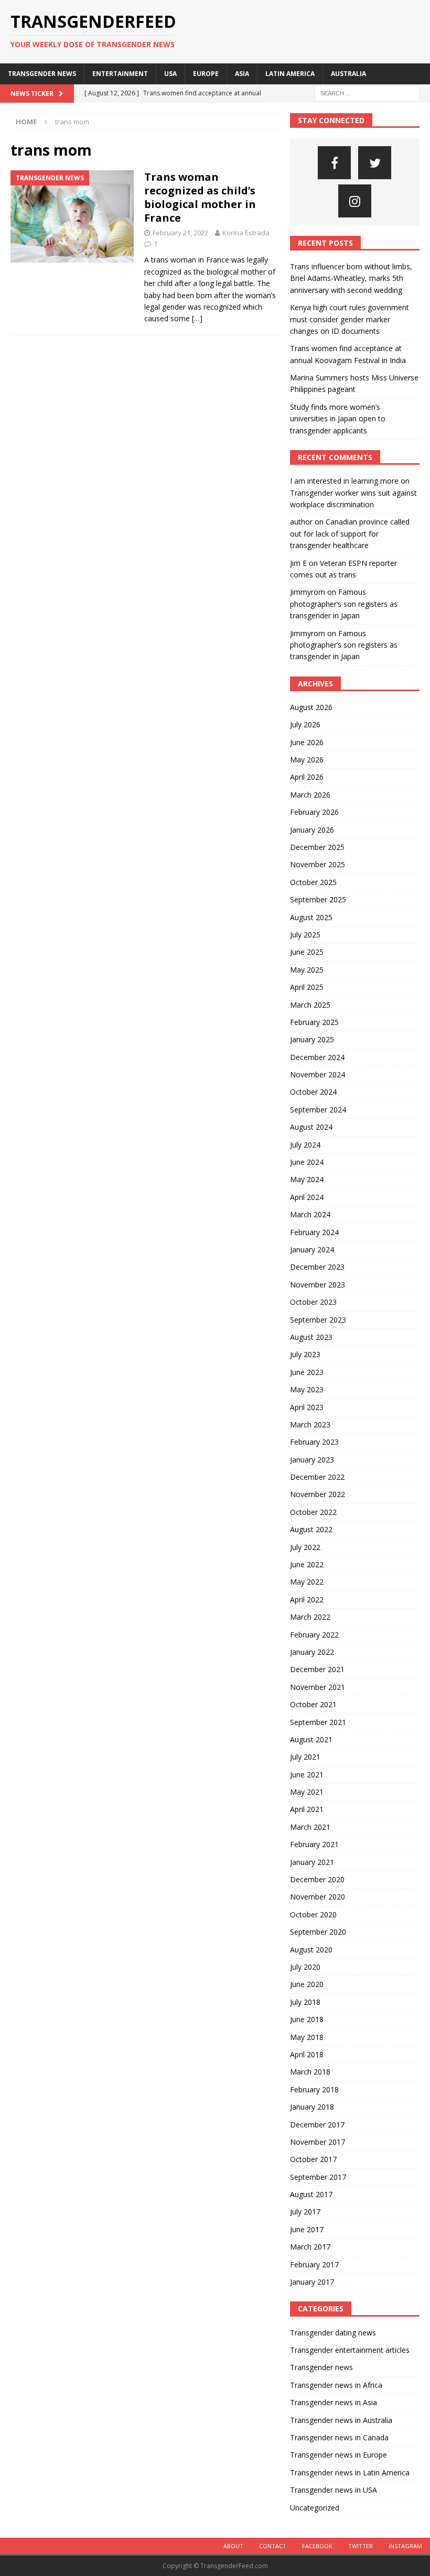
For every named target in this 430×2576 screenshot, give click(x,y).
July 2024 (305, 1145)
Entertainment (120, 74)
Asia (242, 74)
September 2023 (318, 1320)
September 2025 (318, 899)
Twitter (361, 2546)
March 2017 (310, 2247)
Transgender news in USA (334, 2490)
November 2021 (318, 1687)
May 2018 (307, 2037)
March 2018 (310, 2072)
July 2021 (305, 1757)
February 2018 (314, 2089)
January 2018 (312, 2107)
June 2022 (307, 1564)
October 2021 (313, 1704)
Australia (348, 74)
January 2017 (312, 2282)
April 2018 (307, 2054)
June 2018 (307, 2019)
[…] (197, 318)
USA (170, 74)
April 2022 (307, 1600)
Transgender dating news (333, 2333)
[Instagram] (355, 201)
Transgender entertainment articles (350, 2350)
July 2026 (305, 724)
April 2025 (307, 987)
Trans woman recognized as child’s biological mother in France (200, 197)
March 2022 (310, 1617)
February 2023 (314, 1442)
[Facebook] (334, 163)
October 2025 (313, 882)
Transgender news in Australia (341, 2420)
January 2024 (312, 1249)
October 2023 (313, 1302)
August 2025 (311, 917)
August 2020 (311, 1950)
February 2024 (314, 1232)
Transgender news (42, 74)
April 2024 (307, 1197)
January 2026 (312, 830)
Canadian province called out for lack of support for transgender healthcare (350, 533)
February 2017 (314, 2264)
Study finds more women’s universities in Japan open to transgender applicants (338, 419)
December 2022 (317, 1477)
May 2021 (307, 1792)
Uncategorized (315, 2508)
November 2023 (318, 1285)
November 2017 (318, 2142)
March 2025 (310, 1005)
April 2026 (307, 777)
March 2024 (310, 1214)
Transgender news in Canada (339, 2437)
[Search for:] (367, 92)
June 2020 (307, 1984)
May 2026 (307, 760)
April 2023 (307, 1407)
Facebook (317, 2546)
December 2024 (317, 1057)
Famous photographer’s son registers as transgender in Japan (344, 604)
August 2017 (311, 2194)
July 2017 (305, 2212)
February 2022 (314, 1635)
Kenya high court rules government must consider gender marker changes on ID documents (350, 319)
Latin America (290, 74)
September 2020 (318, 1932)
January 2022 (312, 1652)
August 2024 (311, 1127)
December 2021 (317, 1669)
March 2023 (310, 1425)
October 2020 (313, 1914)
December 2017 (317, 2125)
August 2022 (311, 1529)
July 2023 (305, 1354)
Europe (206, 74)
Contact (273, 2546)
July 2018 (305, 2002)
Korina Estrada (246, 233)
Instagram (405, 2546)
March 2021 (310, 1827)
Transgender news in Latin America (350, 2473)
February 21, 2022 (180, 233)
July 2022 (305, 1547)
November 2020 (318, 1897)
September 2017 (318, 2177)
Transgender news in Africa (336, 2385)
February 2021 (314, 1844)
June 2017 (307, 2229)
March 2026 (310, 795)
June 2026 (307, 742)
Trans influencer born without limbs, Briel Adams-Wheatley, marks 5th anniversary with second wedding (351, 278)
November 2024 (318, 1074)
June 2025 (307, 952)
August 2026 (311, 707)
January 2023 (312, 1460)
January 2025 (312, 1039)
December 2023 (317, 1267)
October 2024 (313, 1092)
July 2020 (305, 1967)
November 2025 (318, 864)
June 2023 (307, 1372)
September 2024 (318, 1110)
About (233, 2546)
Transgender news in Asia (334, 2402)
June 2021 (307, 1775)
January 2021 (312, 1862)
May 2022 (307, 1582)
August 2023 (311, 1337)
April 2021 (307, 1809)
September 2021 (318, 1722)
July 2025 (305, 935)
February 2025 (314, 1022)
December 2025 (317, 847)
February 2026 (314, 812)
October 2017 (313, 2159)
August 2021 (311, 1739)
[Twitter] (375, 163)
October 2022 (313, 1512)
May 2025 (307, 970)
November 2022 (318, 1494)
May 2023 (307, 1389)
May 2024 (307, 1179)
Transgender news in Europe (338, 2455)
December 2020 (317, 1879)
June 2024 (307, 1162)
